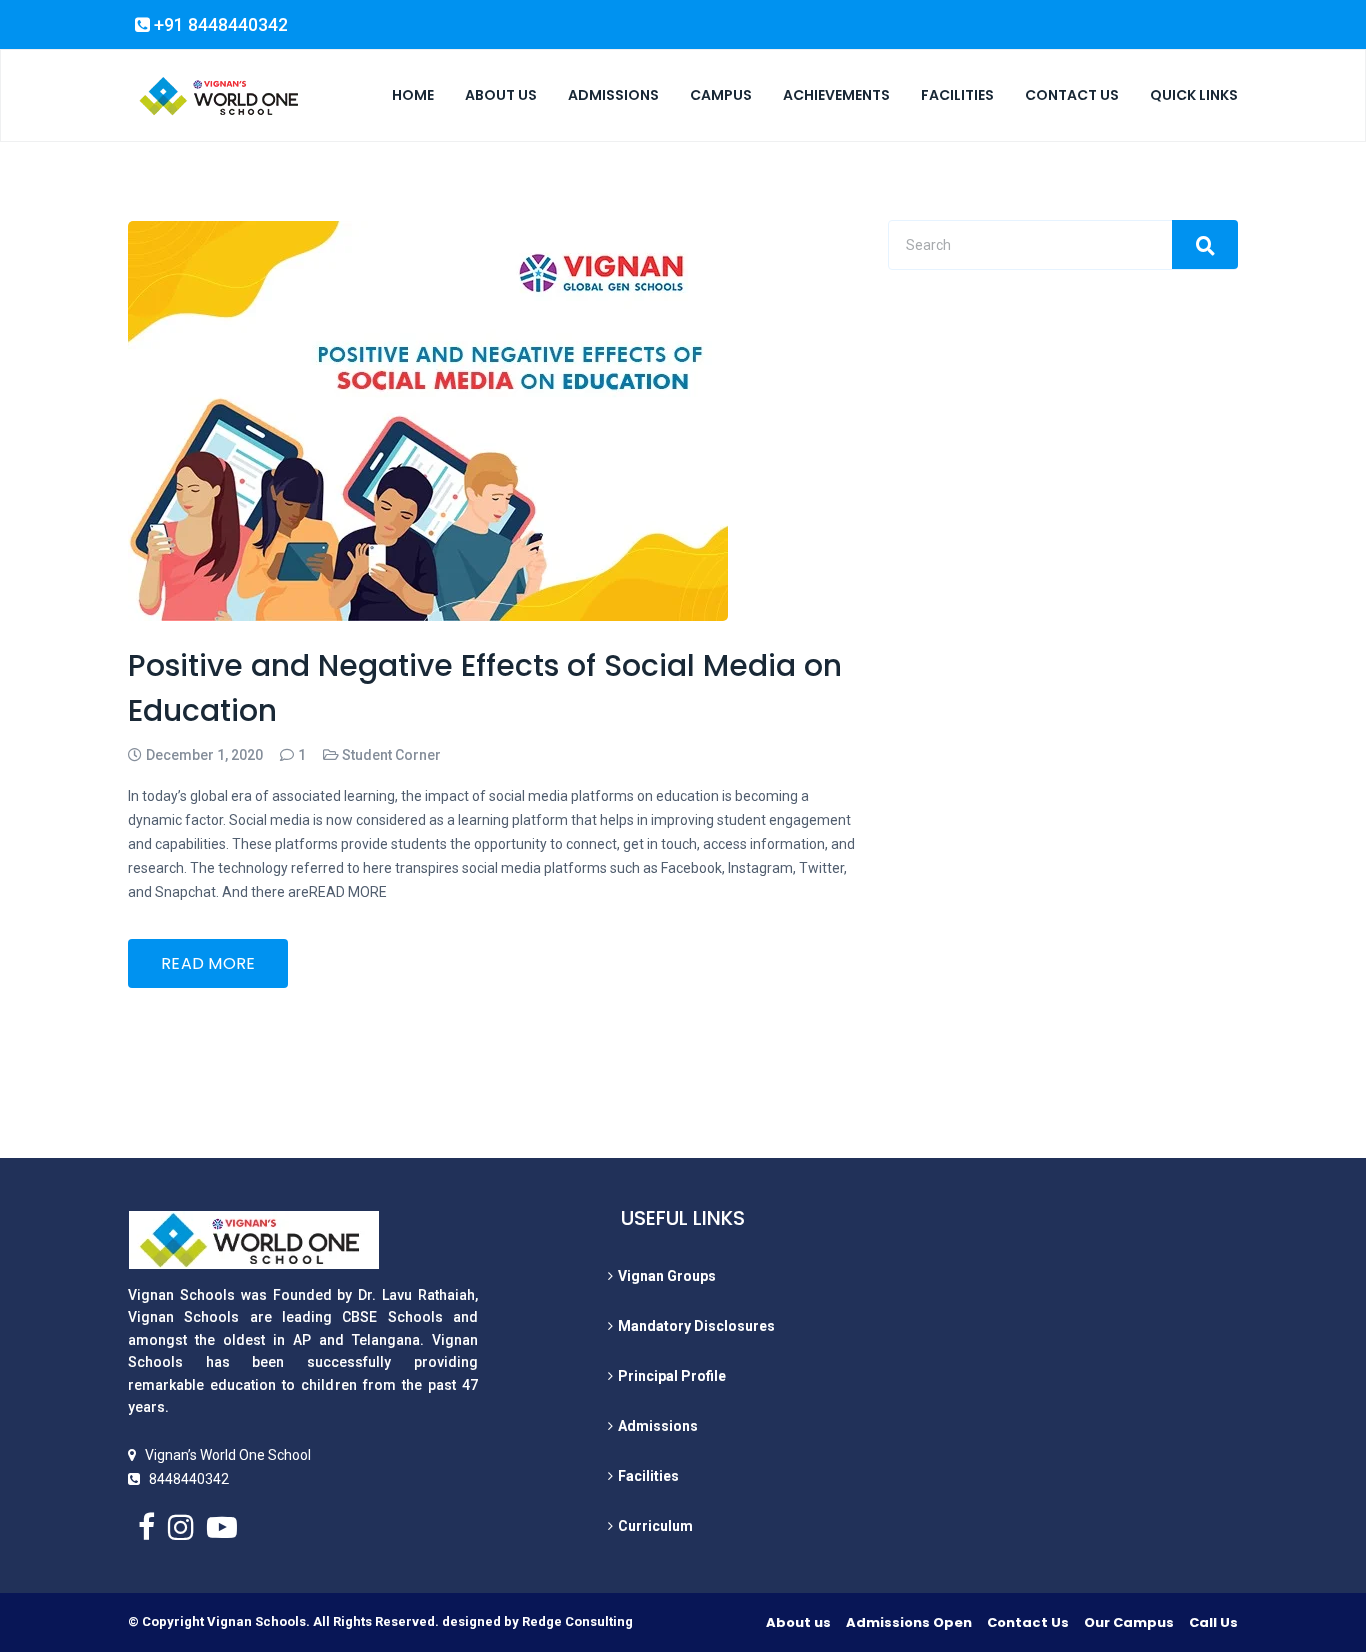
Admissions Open (909, 1622)
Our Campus (1129, 1622)
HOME (413, 95)
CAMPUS (721, 95)
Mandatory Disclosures (696, 1326)
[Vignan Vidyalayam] (218, 96)
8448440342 (189, 1479)
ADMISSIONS (613, 95)
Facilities (648, 1476)
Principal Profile (672, 1376)
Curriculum (655, 1526)
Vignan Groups (667, 1276)
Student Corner (391, 755)
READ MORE (208, 963)
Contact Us (1028, 1622)
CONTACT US (1072, 95)
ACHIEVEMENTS (836, 95)
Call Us (1213, 1622)
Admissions (658, 1426)
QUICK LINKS (1194, 95)
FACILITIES (957, 95)
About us (798, 1622)
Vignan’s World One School (228, 1455)
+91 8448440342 (219, 25)
